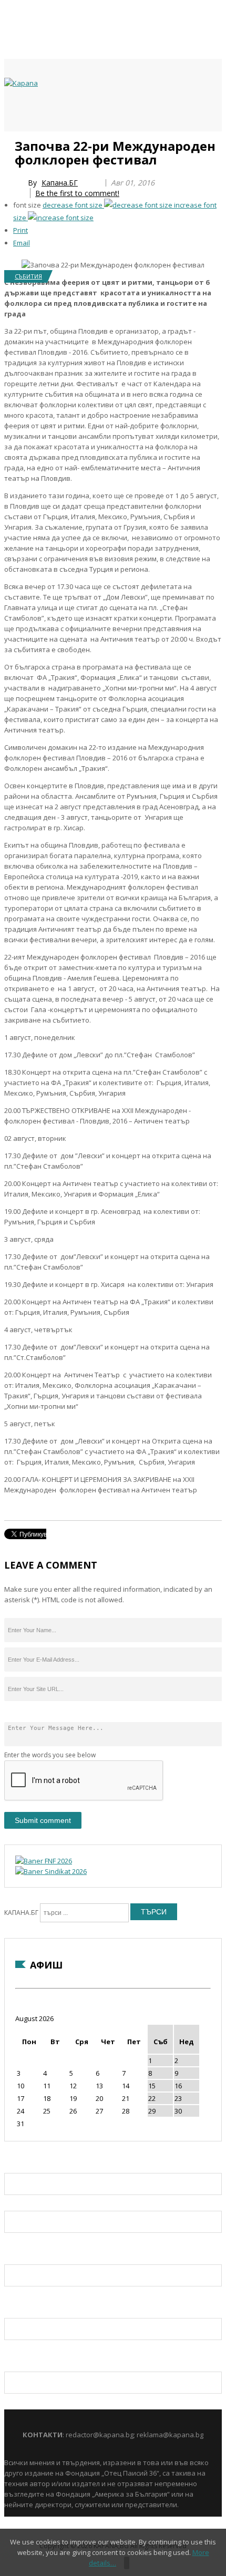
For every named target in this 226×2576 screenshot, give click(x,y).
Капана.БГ (60, 183)
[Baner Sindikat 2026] (51, 1871)
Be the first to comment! (77, 193)
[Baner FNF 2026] (44, 1861)
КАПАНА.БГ (21, 1913)
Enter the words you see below (50, 1755)
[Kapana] (21, 83)
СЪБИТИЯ (28, 276)
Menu (9, 143)
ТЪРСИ (154, 1912)
